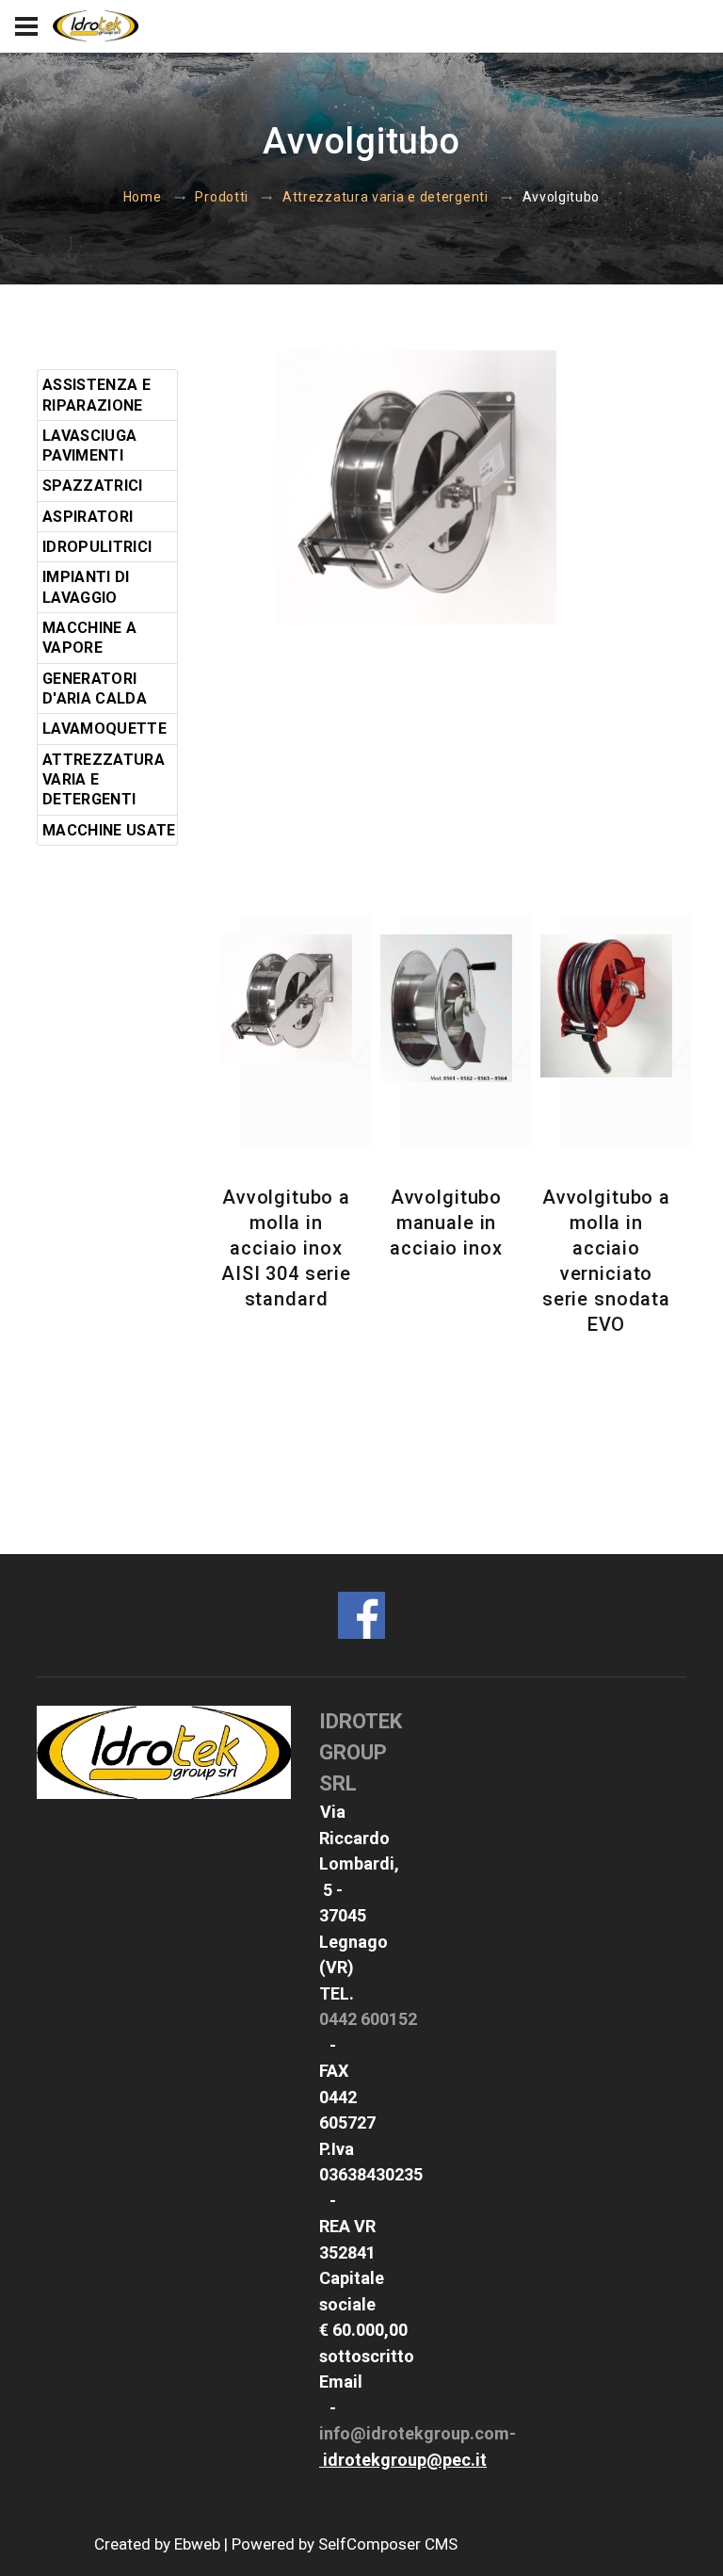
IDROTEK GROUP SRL (361, 1752)
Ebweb (197, 2544)
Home (143, 197)
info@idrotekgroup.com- (418, 2433)
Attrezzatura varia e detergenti (386, 197)
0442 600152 (368, 2019)
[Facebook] (361, 1614)
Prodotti (222, 197)
